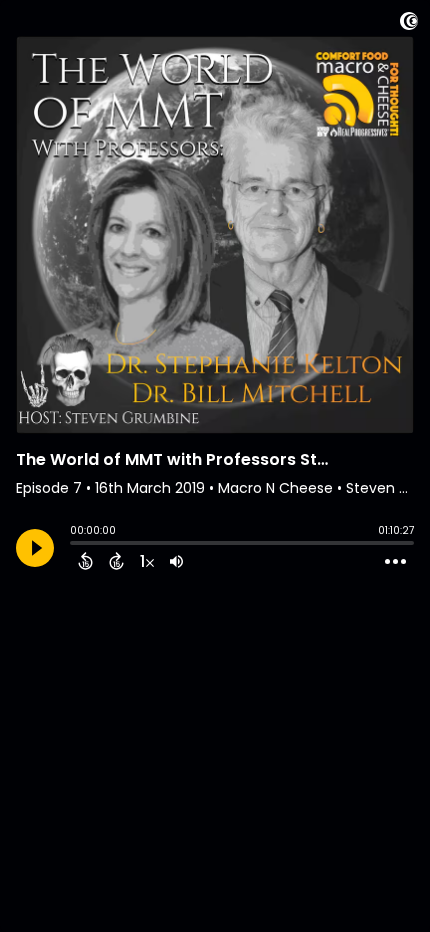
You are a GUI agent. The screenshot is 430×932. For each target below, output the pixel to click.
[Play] (35, 548)
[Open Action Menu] (395, 562)
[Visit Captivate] (409, 24)
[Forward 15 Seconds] (116, 561)
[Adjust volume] (176, 561)
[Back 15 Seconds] (85, 561)
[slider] (75, 545)
